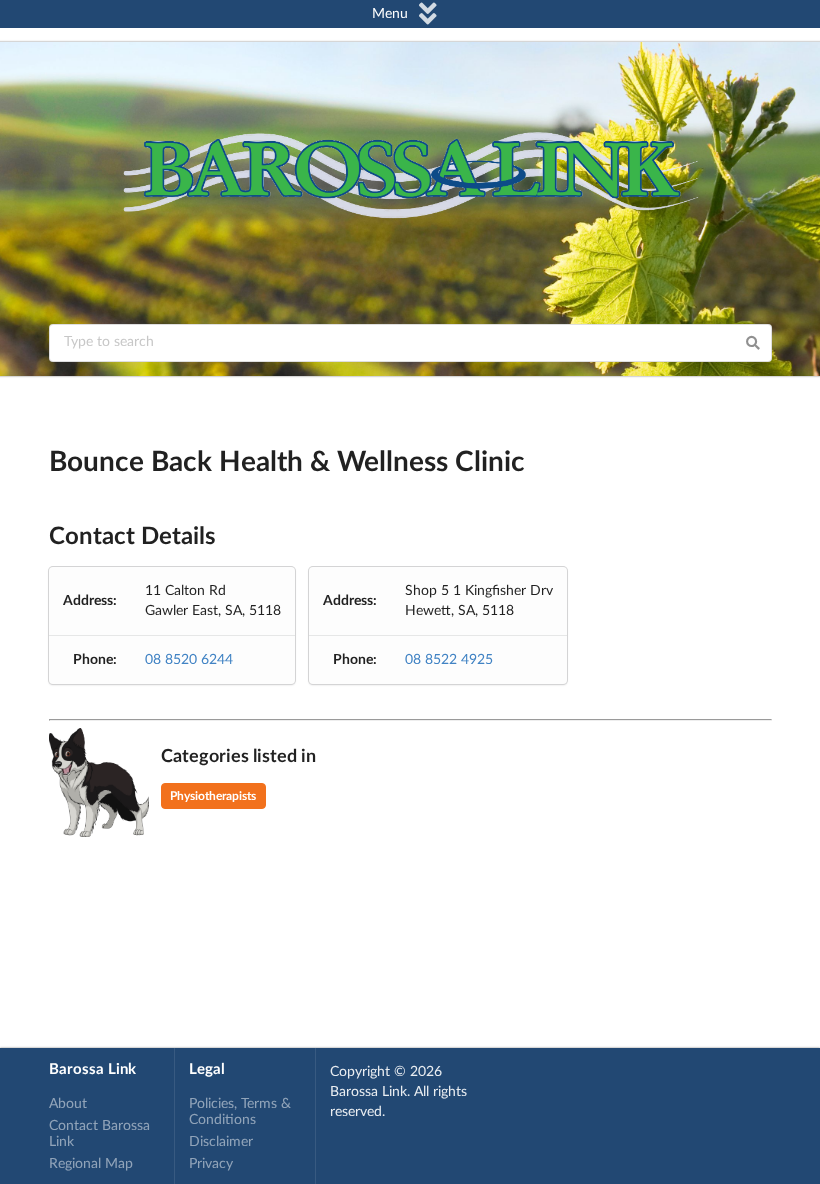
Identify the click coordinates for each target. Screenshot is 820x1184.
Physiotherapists (213, 796)
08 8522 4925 (449, 660)
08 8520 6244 (189, 660)
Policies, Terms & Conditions (240, 1112)
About (68, 1104)
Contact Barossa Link (99, 1134)
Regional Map (91, 1164)
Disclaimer (221, 1142)
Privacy (211, 1164)
